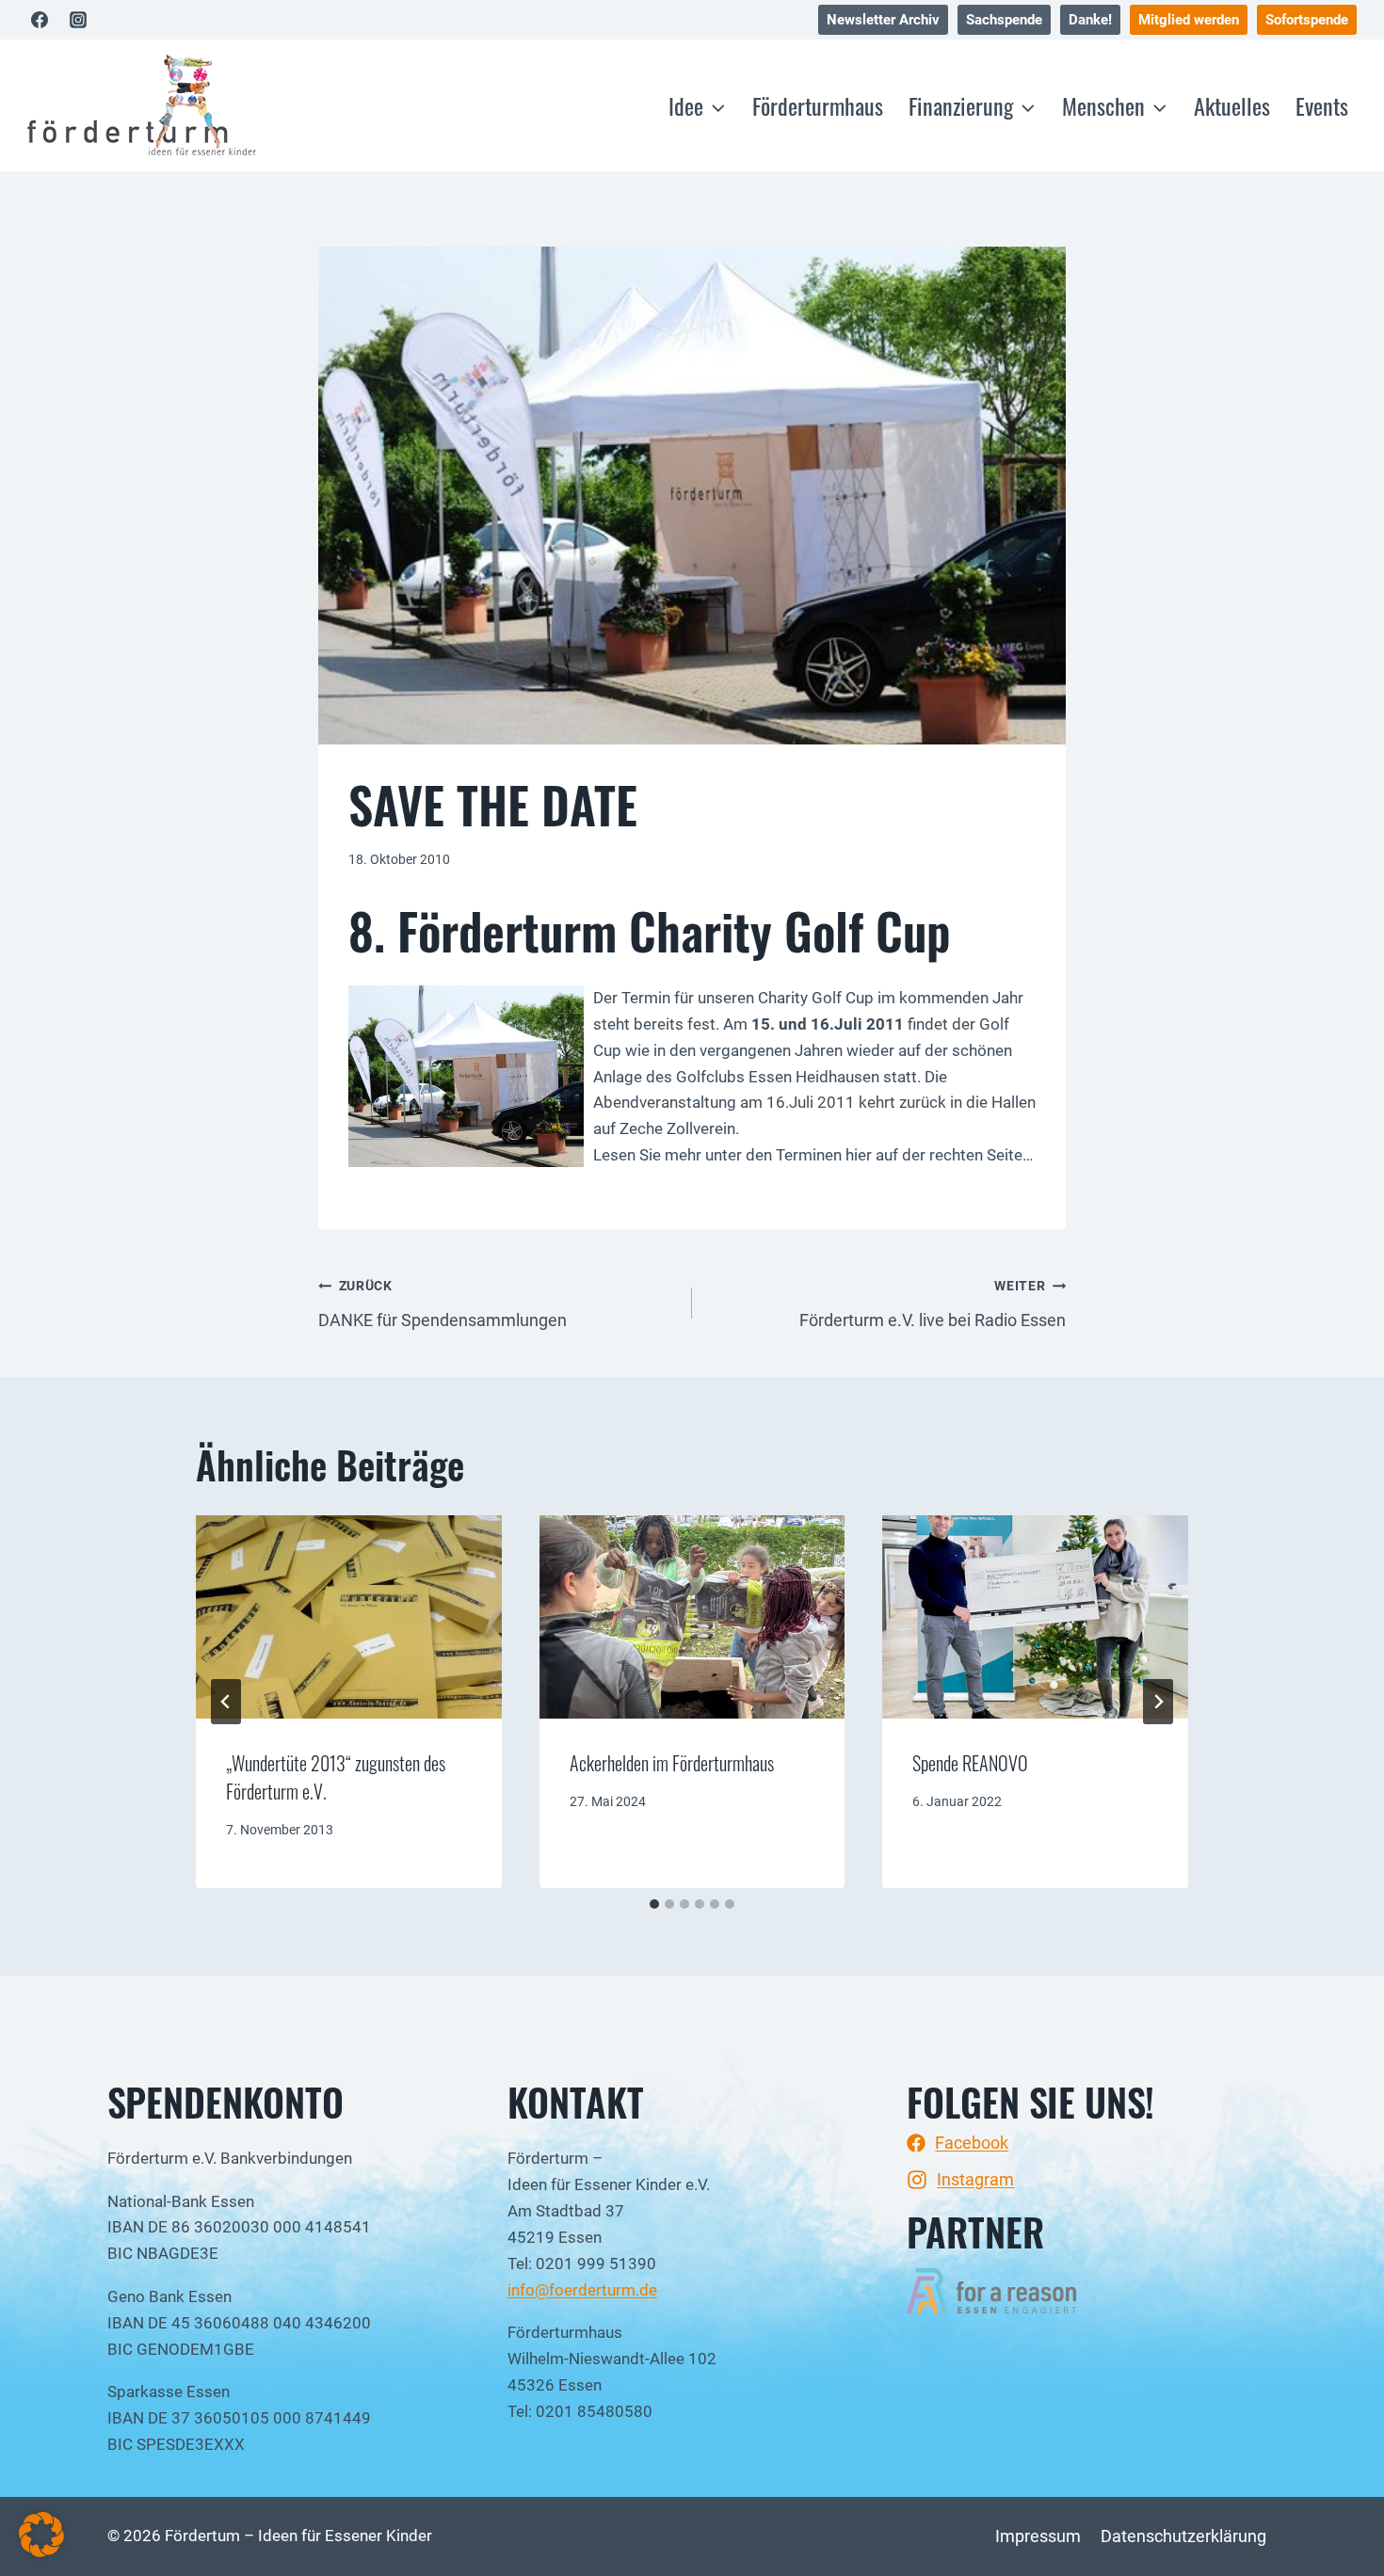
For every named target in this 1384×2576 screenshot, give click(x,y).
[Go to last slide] (226, 1702)
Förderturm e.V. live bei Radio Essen (933, 1304)
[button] (41, 2535)
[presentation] (349, 1617)
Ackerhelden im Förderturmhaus (672, 1763)
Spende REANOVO (970, 1763)
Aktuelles (1232, 105)
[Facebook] (40, 20)
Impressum (1038, 2536)
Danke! (1090, 20)
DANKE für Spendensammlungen (443, 1304)
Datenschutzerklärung (1183, 2536)
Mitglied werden (1189, 20)
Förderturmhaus (818, 105)
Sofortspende (1307, 20)
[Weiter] (1158, 1702)
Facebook (972, 2143)
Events (1322, 105)
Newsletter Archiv (883, 20)
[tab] (654, 1904)
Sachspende (1004, 20)
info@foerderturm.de (582, 2290)
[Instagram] (78, 20)
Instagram (975, 2179)
